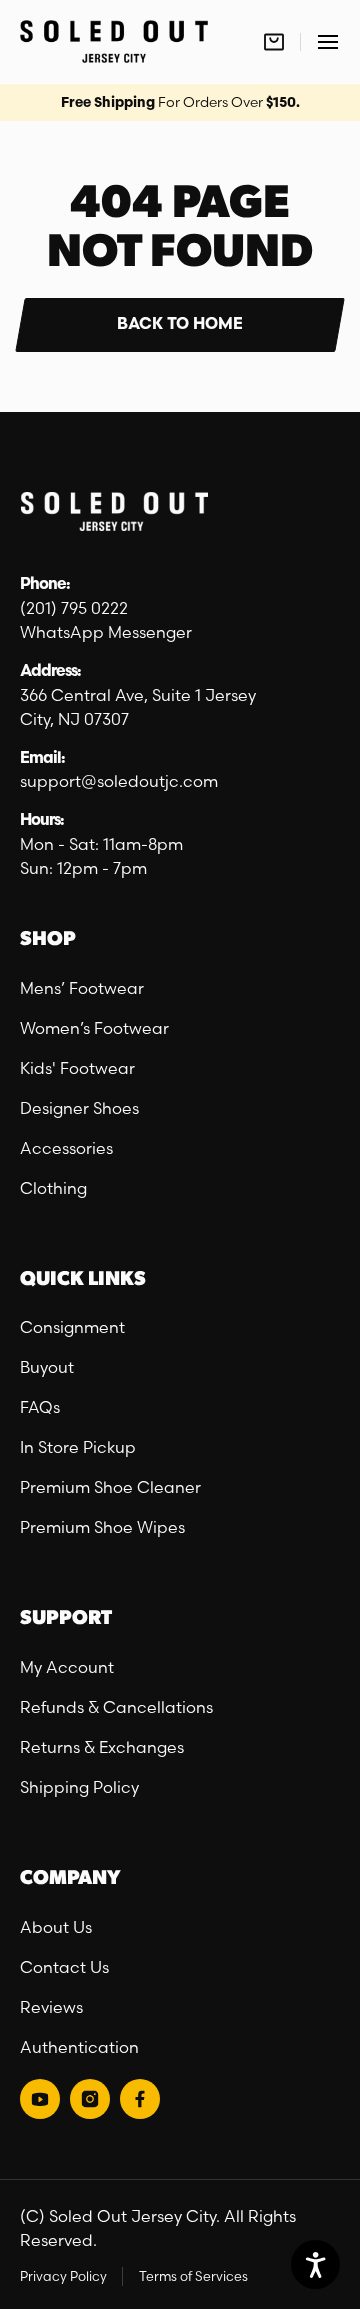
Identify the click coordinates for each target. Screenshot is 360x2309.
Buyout (47, 1367)
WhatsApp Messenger (106, 632)
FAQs (40, 1407)
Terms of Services (193, 2276)
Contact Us (64, 1967)
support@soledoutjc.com (119, 781)
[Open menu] (328, 41)
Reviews (51, 2007)
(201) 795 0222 (74, 608)
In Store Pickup (78, 1447)
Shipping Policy (79, 1787)
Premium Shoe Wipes (102, 1527)
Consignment (72, 1327)
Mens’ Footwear (82, 988)
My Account (67, 1667)
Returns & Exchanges (102, 1747)
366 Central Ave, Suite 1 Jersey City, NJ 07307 (138, 707)
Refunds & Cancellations (116, 1707)
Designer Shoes (79, 1108)
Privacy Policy (63, 2276)
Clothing (53, 1188)
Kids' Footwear (77, 1068)
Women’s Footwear (94, 1028)
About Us (56, 1927)
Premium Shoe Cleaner (110, 1487)
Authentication (79, 2047)
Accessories (66, 1148)
